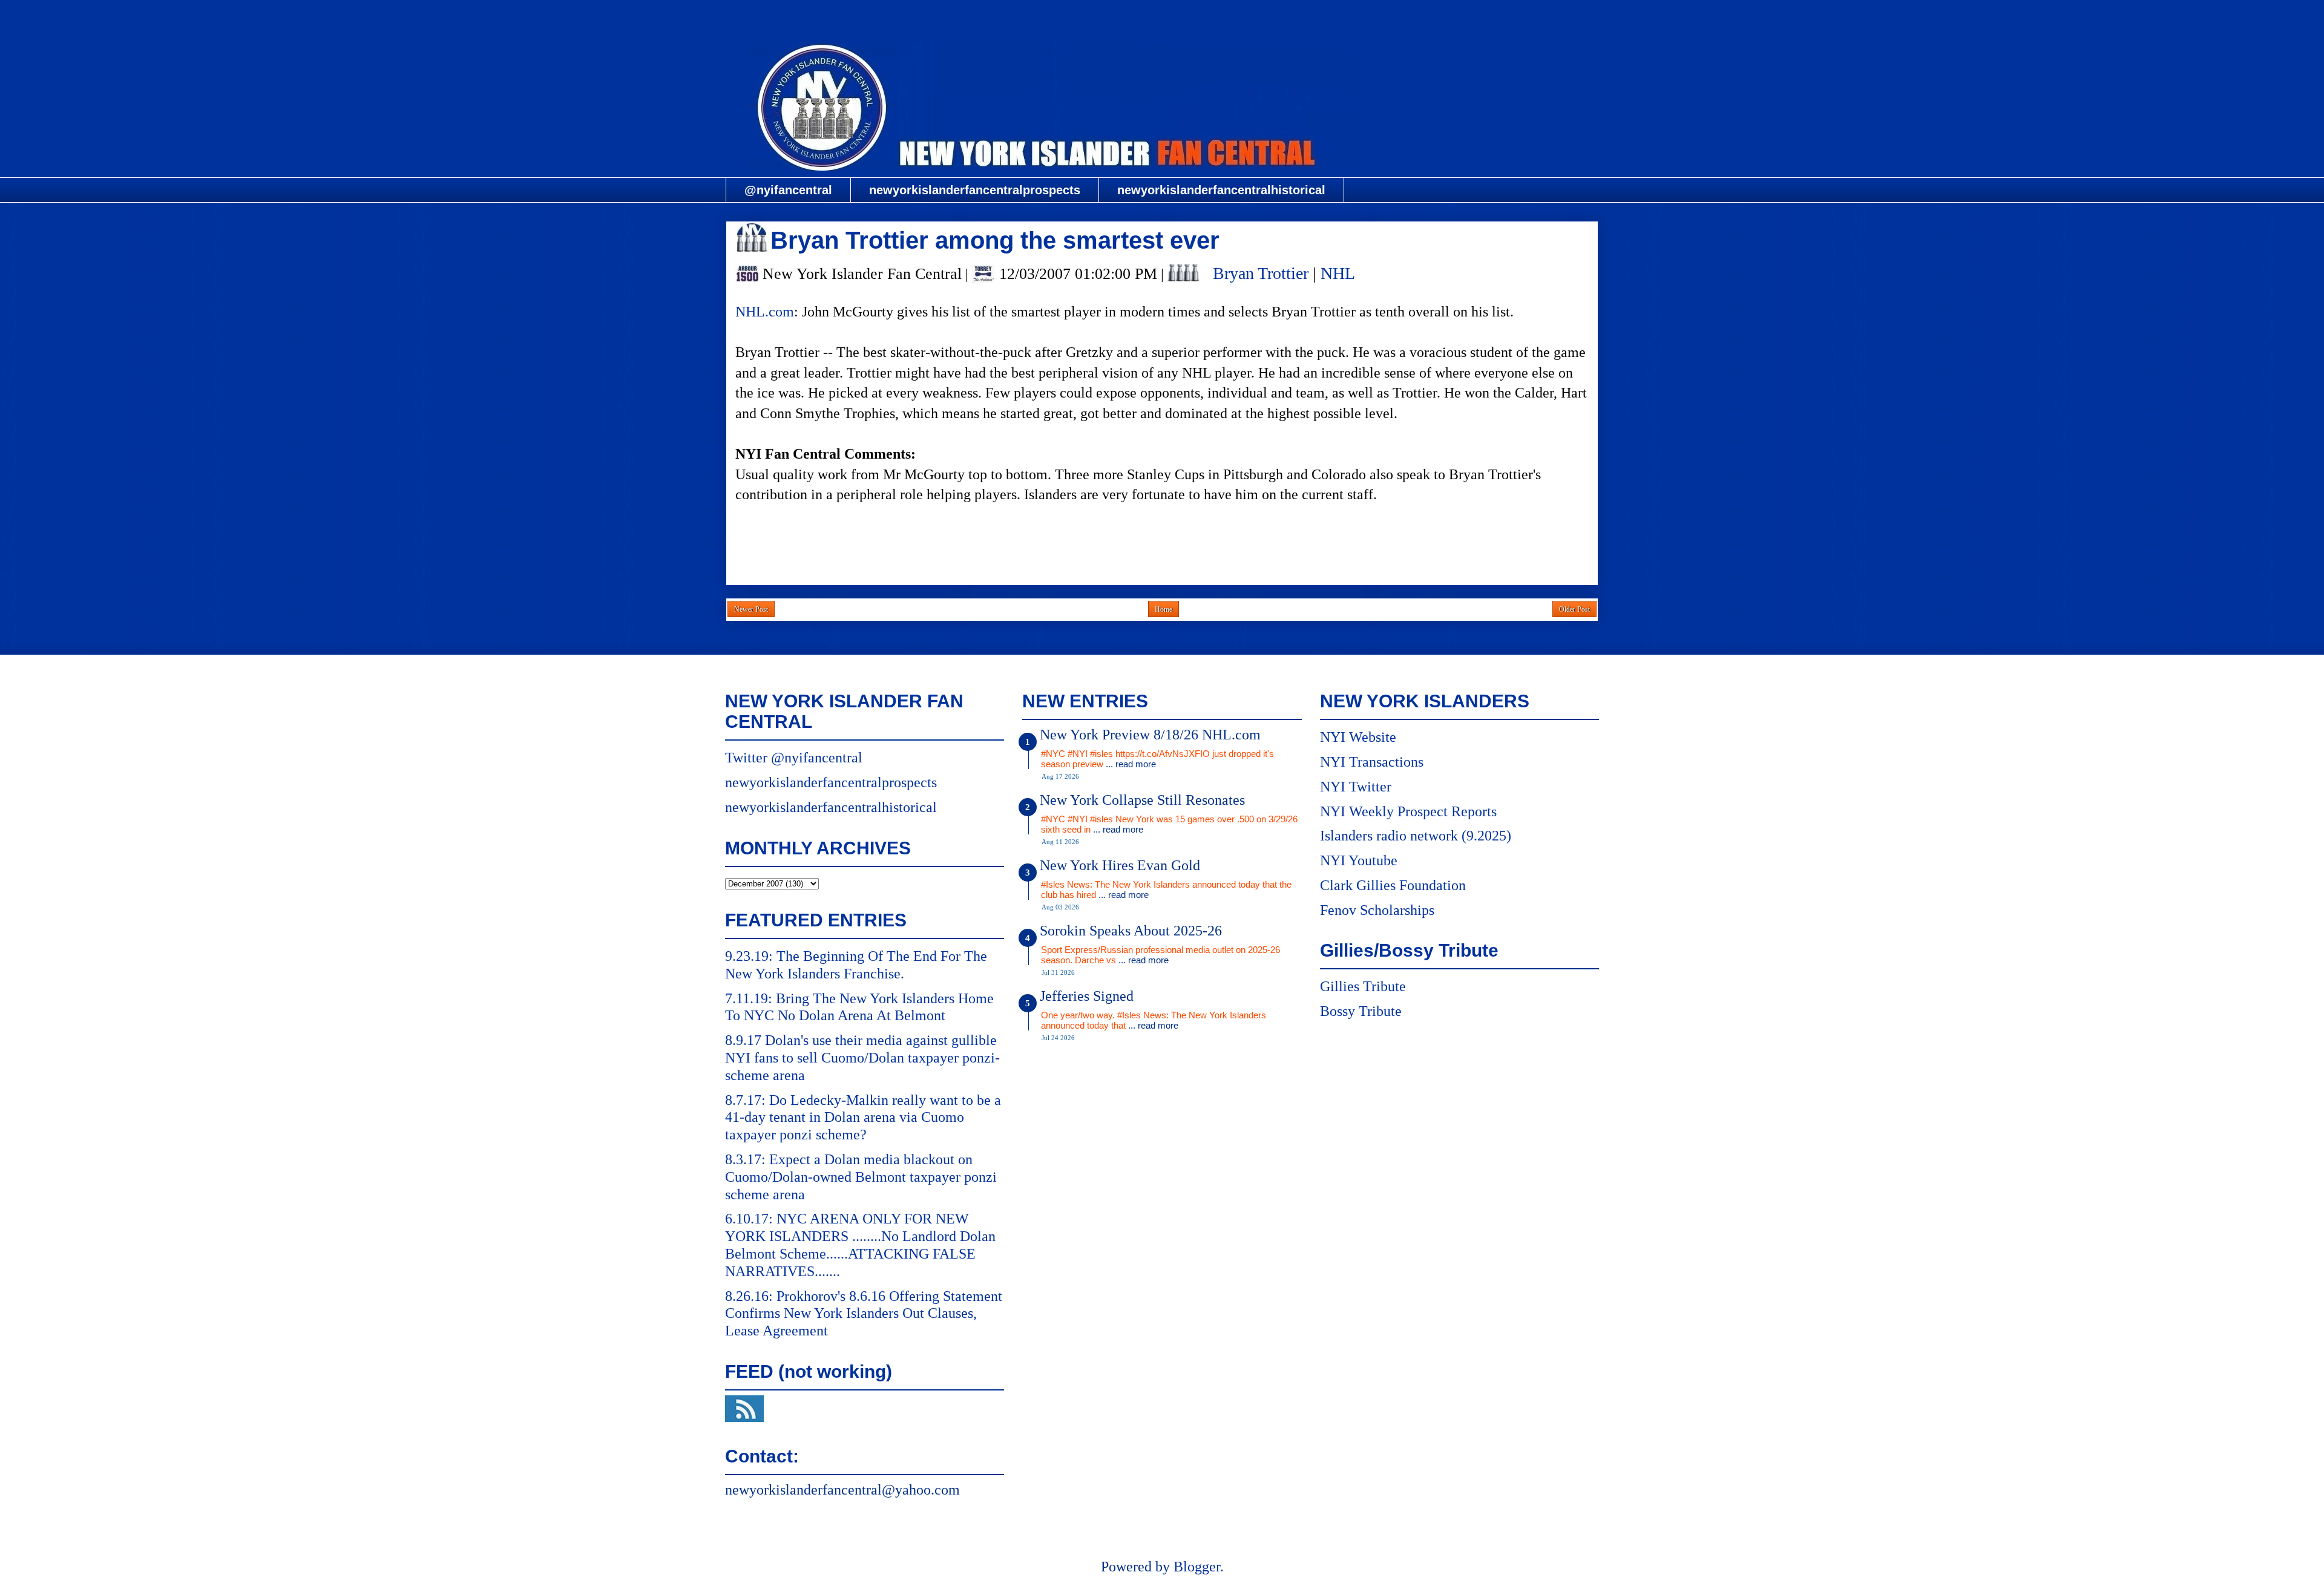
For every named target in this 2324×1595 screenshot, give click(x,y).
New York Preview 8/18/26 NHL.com (1150, 735)
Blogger (1197, 1567)
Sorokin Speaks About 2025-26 (1131, 931)
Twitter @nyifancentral (794, 758)
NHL (1338, 273)
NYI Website (1358, 737)
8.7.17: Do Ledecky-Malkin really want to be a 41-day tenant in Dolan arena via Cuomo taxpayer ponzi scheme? (863, 1118)
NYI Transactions (1372, 762)
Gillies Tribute (1363, 986)
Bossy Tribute (1361, 1011)
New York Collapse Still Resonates (1142, 800)
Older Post (1574, 609)
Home (1164, 609)
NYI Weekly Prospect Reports (1408, 811)
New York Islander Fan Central (1162, 16)
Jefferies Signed (1087, 996)
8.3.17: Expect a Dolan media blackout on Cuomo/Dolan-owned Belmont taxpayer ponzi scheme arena (861, 1177)
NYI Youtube (1359, 860)
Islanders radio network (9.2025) (1416, 836)
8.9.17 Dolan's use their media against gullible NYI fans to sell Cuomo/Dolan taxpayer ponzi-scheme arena (862, 1058)
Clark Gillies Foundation (1393, 885)
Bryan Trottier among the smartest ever (995, 240)
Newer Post (751, 609)
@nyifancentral (788, 190)
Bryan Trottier (1261, 273)
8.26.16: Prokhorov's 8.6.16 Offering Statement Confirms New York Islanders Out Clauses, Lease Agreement (864, 1314)
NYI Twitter (1356, 787)
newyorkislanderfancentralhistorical (1221, 190)
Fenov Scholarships (1377, 910)
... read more (1131, 764)
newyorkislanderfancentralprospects (975, 190)
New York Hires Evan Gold (1120, 865)
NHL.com (765, 312)
